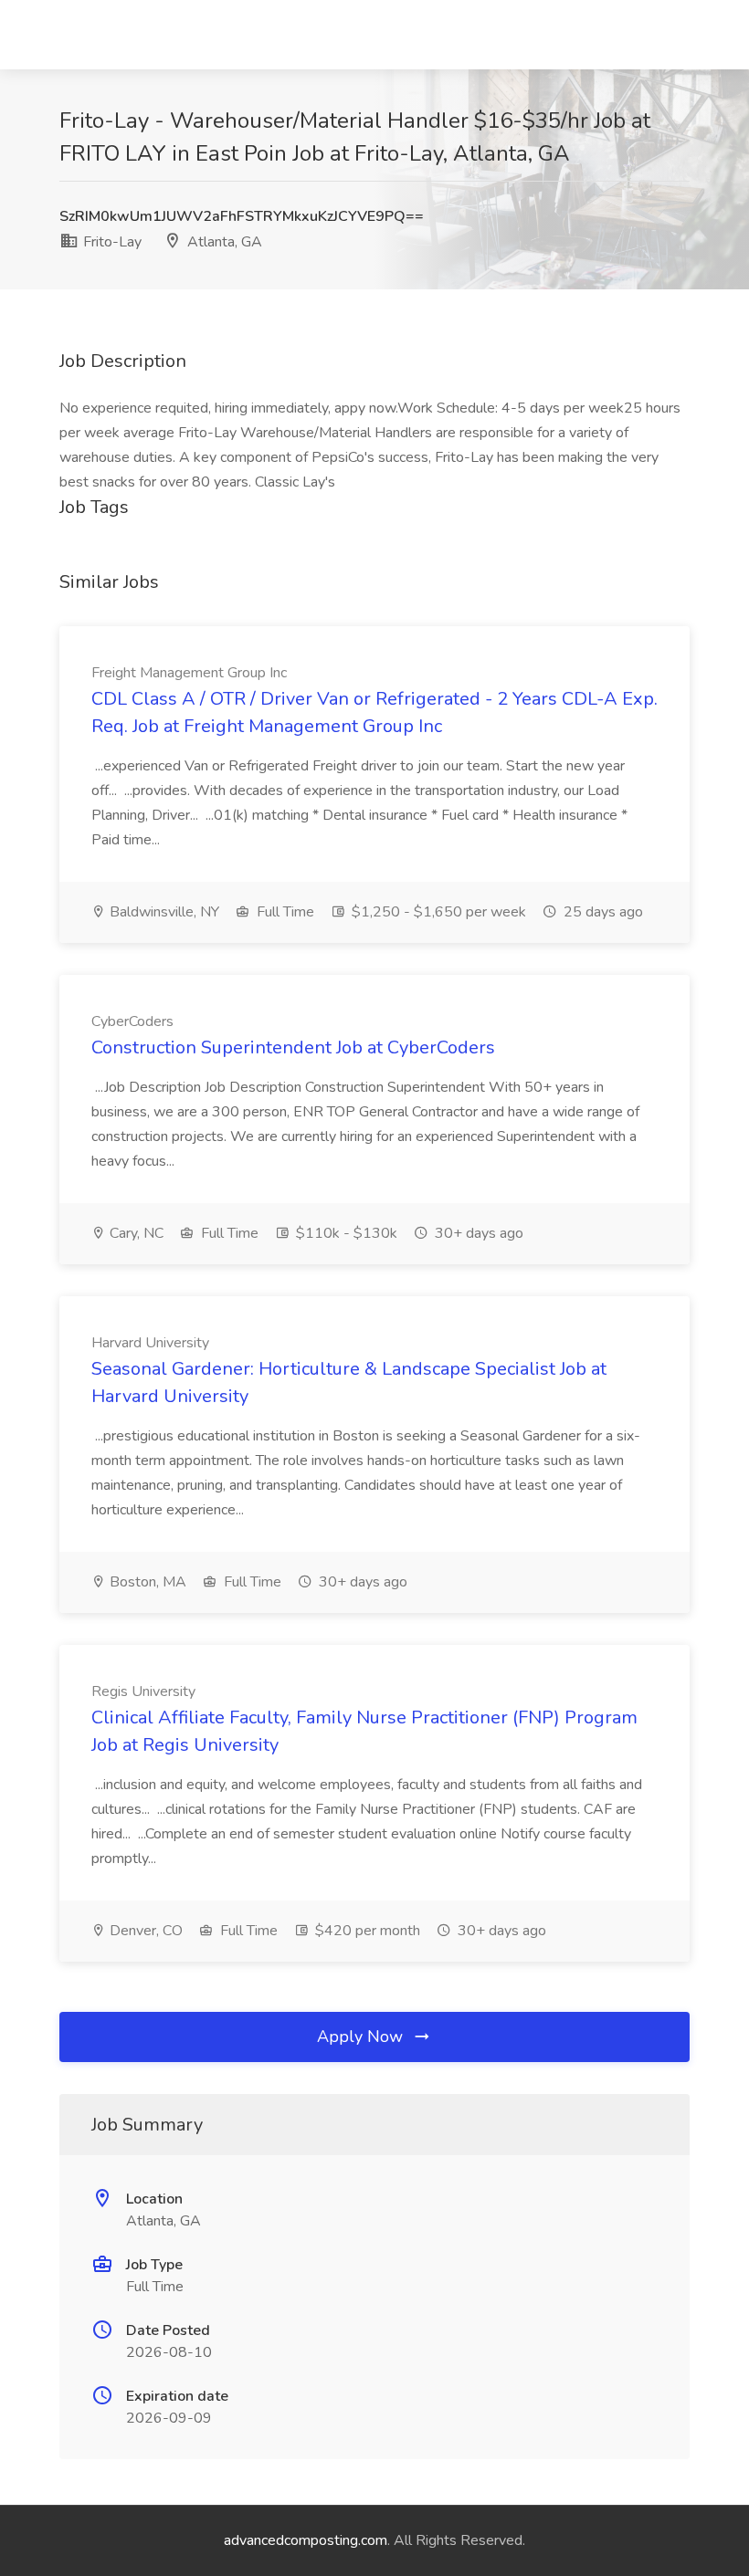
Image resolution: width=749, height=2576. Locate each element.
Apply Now (362, 2037)
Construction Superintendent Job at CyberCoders (293, 1047)
